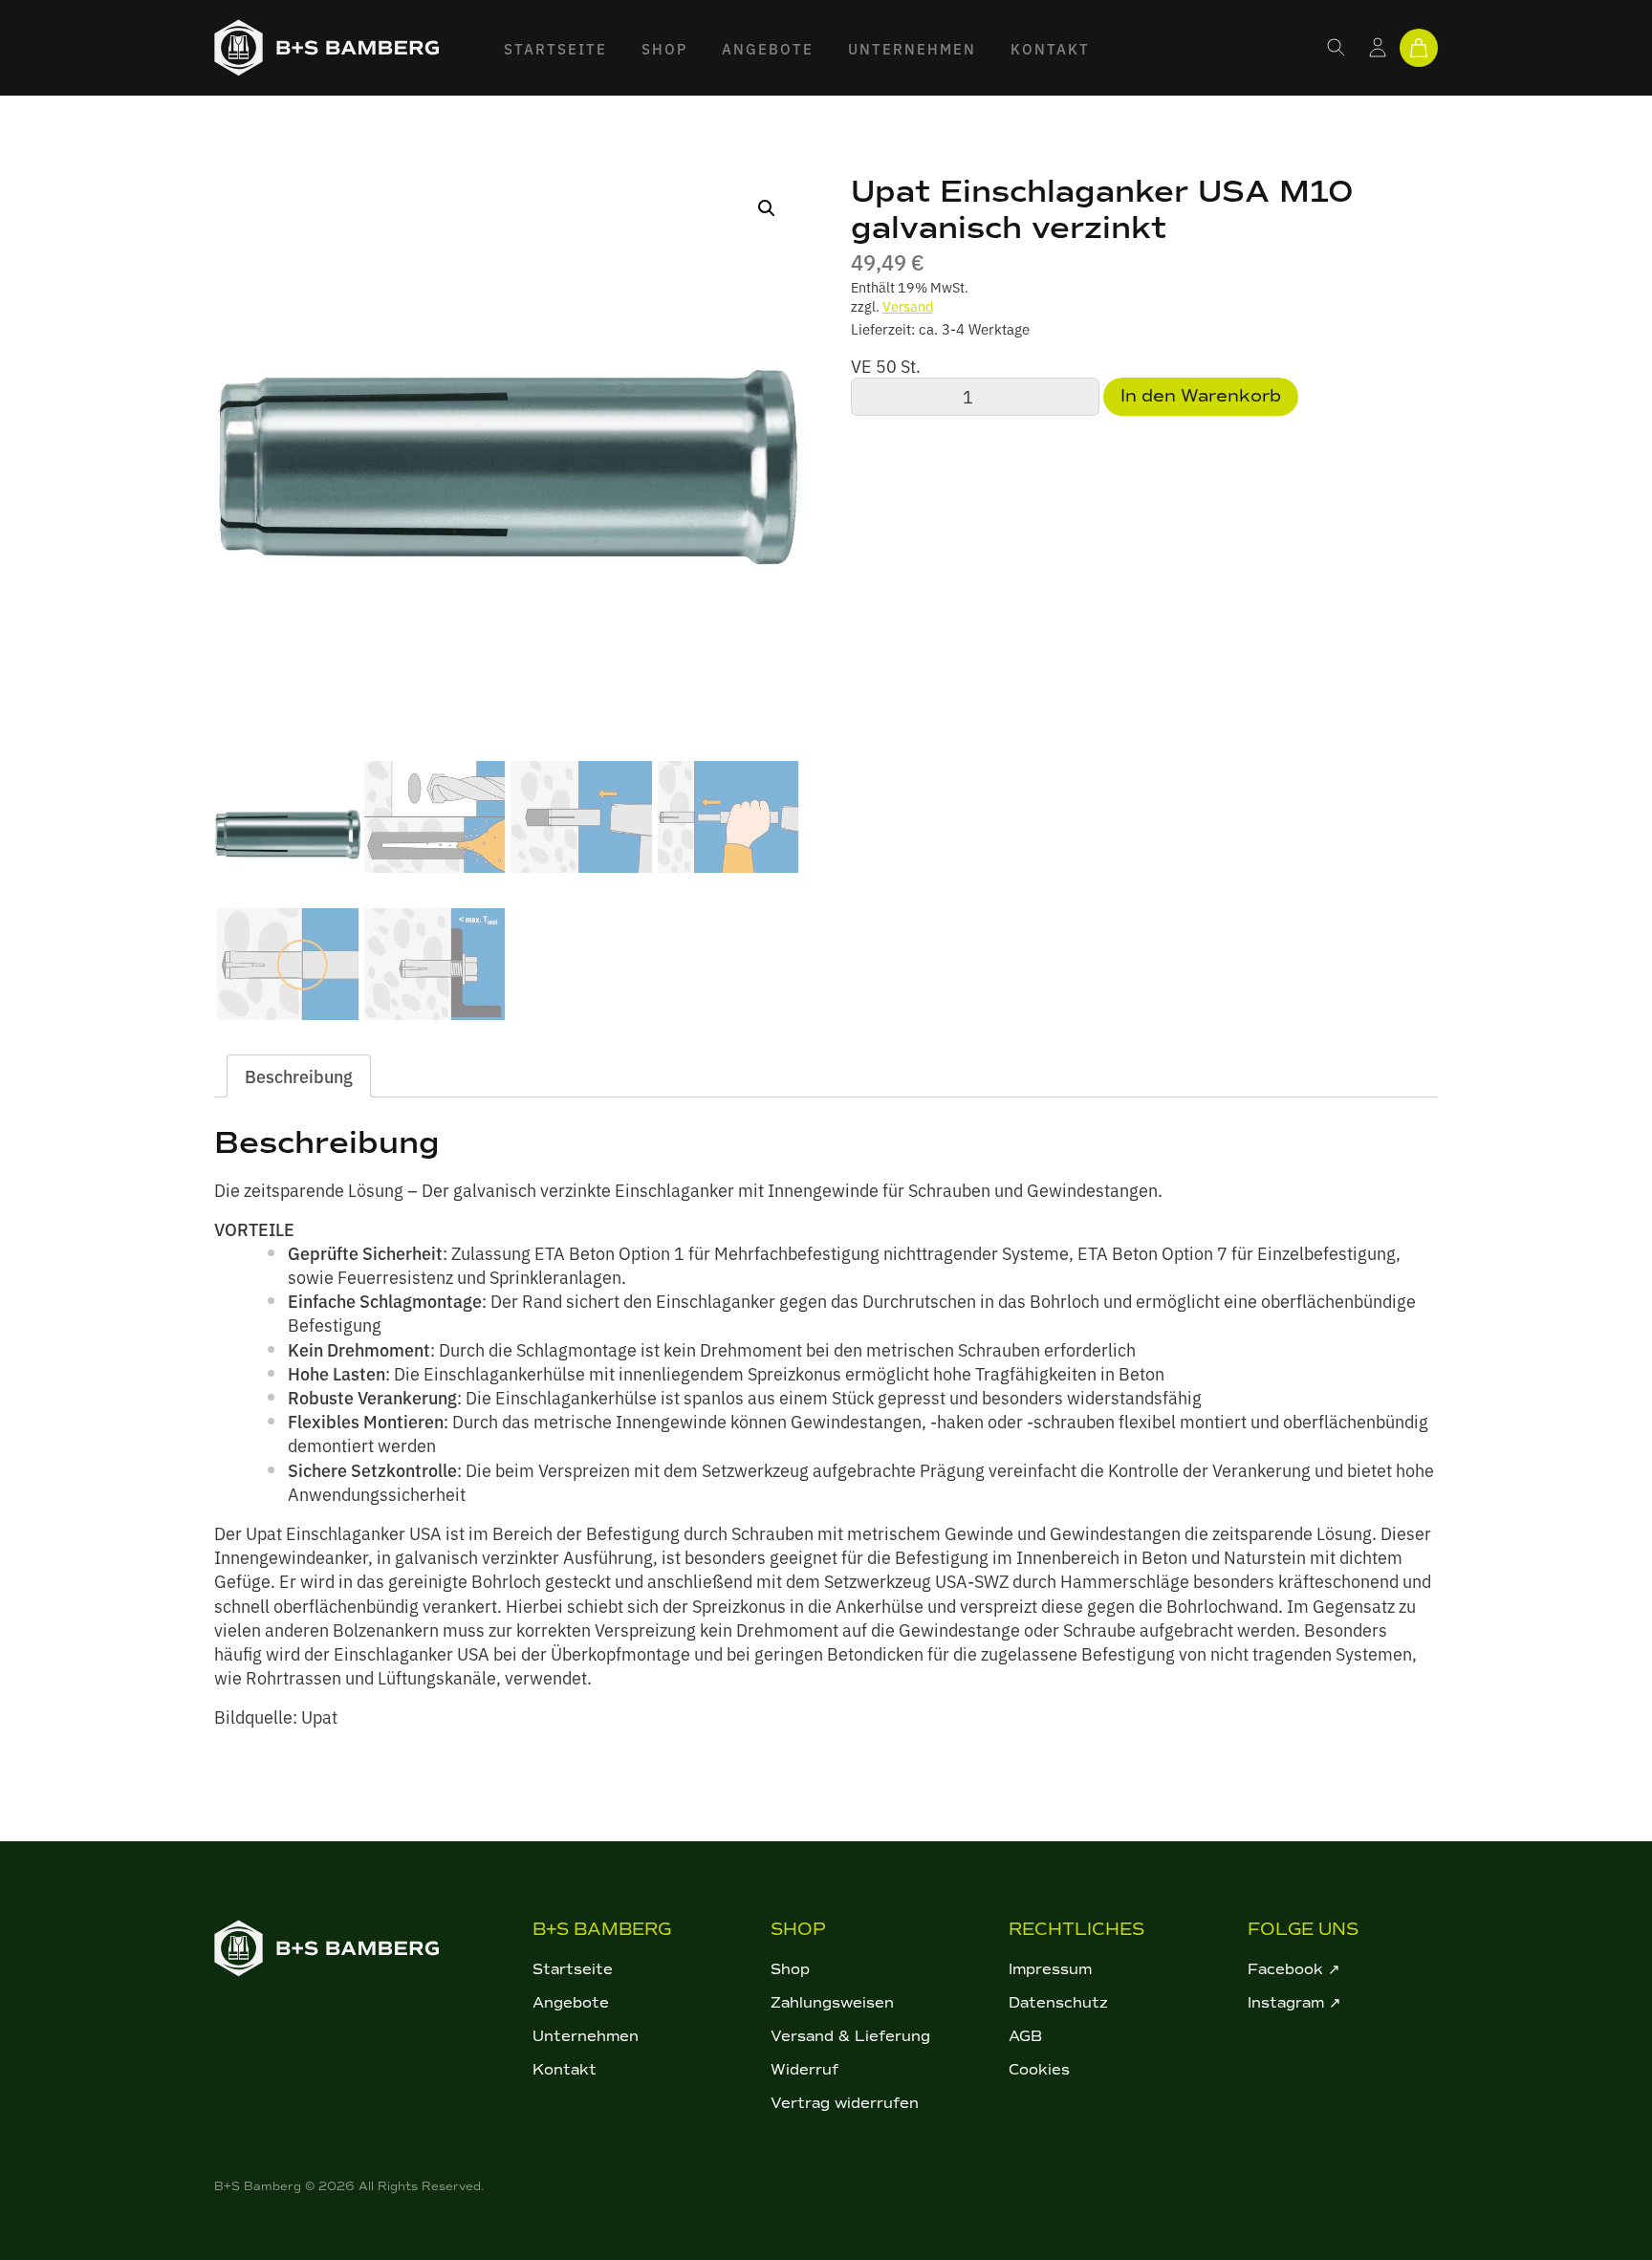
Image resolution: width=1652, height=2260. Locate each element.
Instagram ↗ (1294, 2003)
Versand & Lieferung (850, 2036)
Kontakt (1050, 48)
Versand (908, 305)
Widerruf (804, 2070)
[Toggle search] (1337, 48)
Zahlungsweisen (832, 2003)
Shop (664, 48)
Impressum (1050, 1969)
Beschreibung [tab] (299, 1076)
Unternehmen (912, 48)
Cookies (1039, 2070)
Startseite (555, 48)
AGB (1025, 2036)
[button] (767, 208)
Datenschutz (1058, 2003)
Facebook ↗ (1294, 1969)
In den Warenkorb (1201, 396)
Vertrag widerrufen (845, 2103)
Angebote (768, 48)
